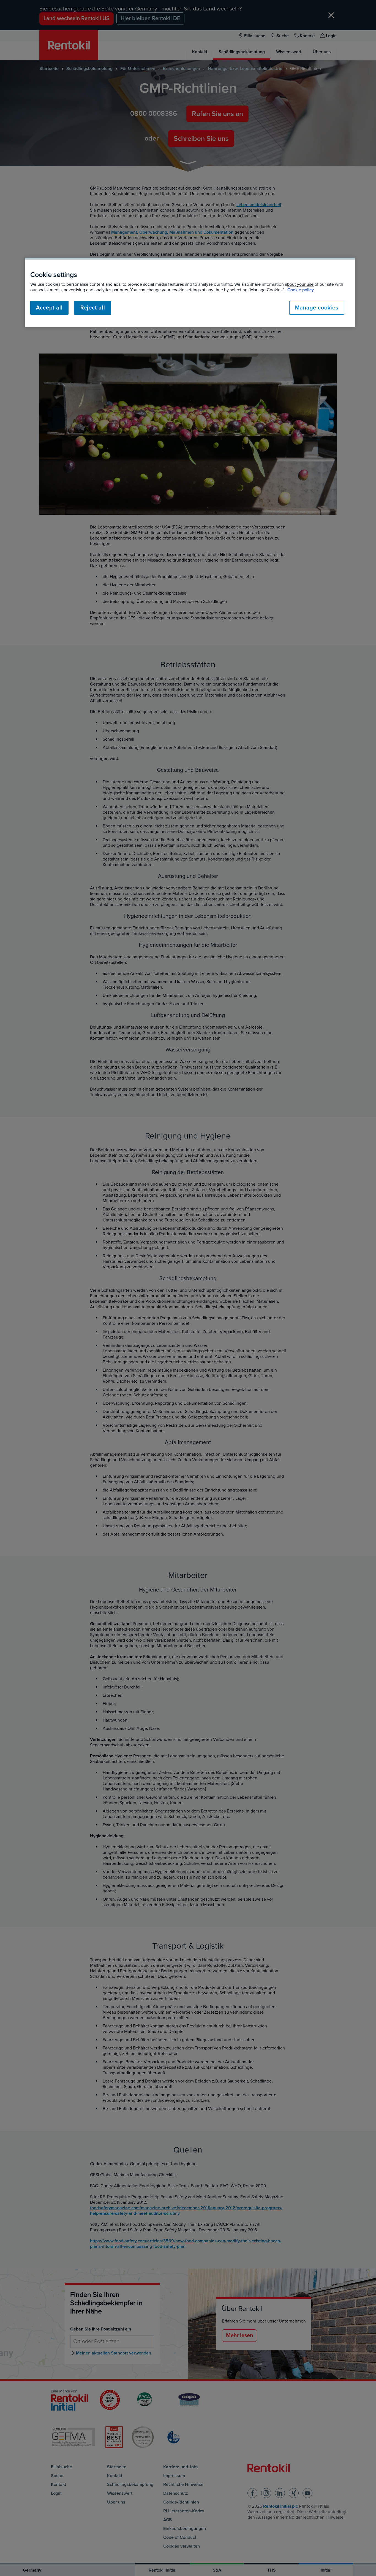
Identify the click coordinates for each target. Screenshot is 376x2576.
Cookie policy (301, 290)
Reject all (93, 308)
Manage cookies (317, 308)
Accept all (49, 308)
